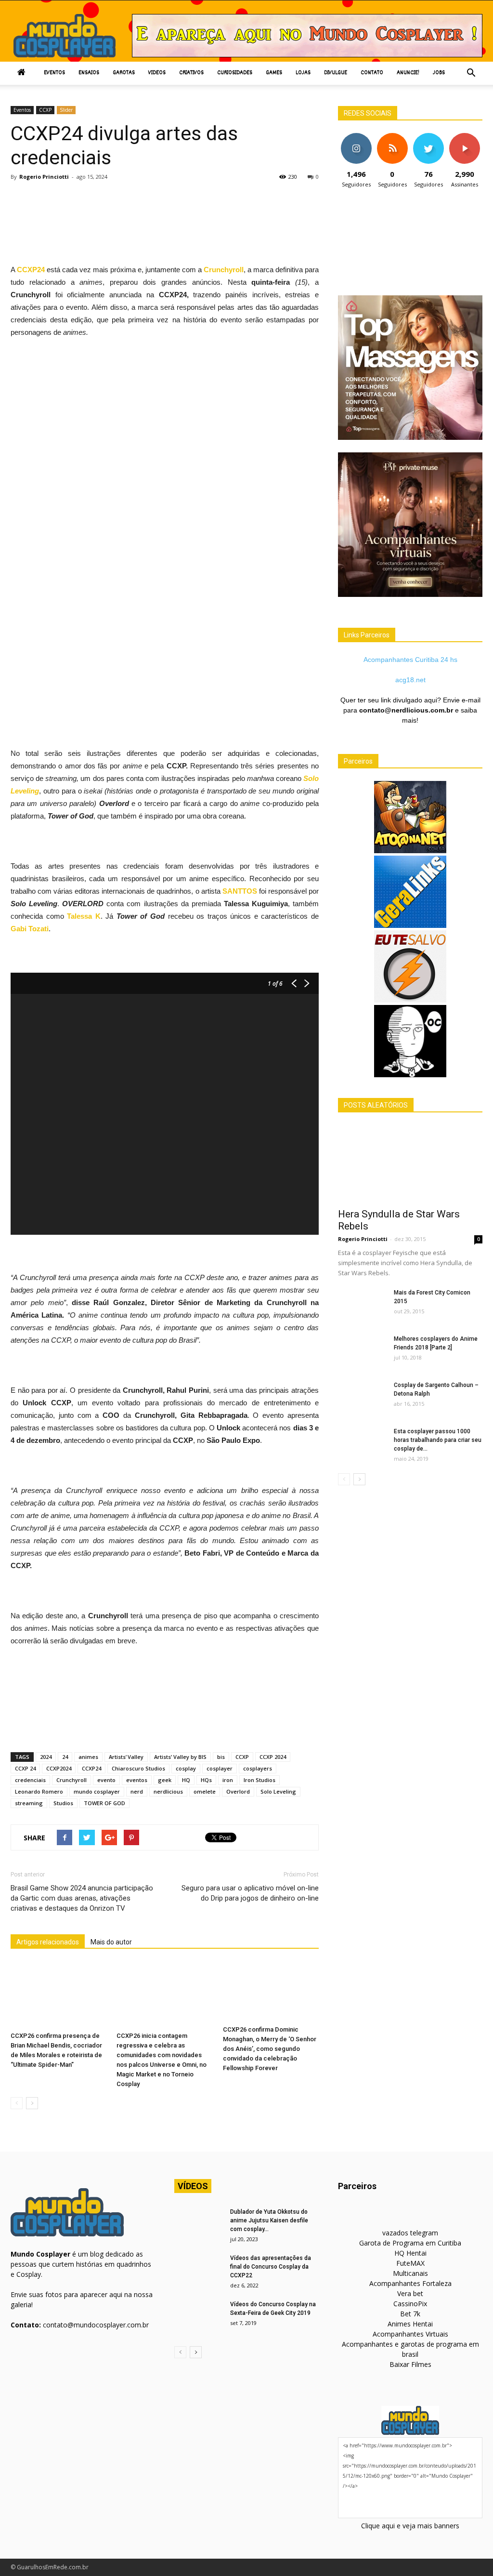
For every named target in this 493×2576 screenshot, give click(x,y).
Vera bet (410, 2293)
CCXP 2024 (273, 1757)
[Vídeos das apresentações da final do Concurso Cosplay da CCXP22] (198, 2271)
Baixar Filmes (410, 2364)
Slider (66, 110)
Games (274, 73)
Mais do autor (111, 1942)
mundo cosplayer (97, 1791)
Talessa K (82, 916)
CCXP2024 (59, 1768)
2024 (46, 1757)
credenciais (30, 1780)
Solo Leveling (278, 1791)
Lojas (303, 73)
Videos (157, 73)
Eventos (54, 73)
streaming (29, 1803)
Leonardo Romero (39, 1791)
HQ (186, 1780)
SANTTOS (240, 891)
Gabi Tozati (30, 929)
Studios (63, 1803)
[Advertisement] (186, 213)
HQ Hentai (410, 2253)
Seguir (356, 137)
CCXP (45, 110)
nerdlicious (168, 1791)
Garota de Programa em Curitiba (410, 2243)
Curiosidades (235, 73)
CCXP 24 (25, 1768)
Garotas (124, 73)
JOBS (439, 73)
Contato (372, 73)
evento (106, 1780)
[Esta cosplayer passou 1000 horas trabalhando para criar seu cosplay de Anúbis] (362, 1444)
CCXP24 (91, 1768)
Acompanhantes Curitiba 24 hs (410, 660)
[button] (471, 73)
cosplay (186, 1768)
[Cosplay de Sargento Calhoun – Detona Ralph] (362, 1398)
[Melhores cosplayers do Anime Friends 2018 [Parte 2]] (362, 1351)
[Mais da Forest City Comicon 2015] (362, 1305)
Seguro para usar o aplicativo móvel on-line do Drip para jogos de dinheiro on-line (250, 1893)
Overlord (238, 1791)
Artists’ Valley (126, 1757)
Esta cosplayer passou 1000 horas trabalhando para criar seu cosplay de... (438, 1440)
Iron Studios (259, 1780)
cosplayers (258, 1768)
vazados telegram (410, 2233)
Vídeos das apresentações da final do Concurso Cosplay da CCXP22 (271, 2267)
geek (165, 1780)
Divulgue (336, 73)
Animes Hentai (410, 2324)
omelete (205, 1791)
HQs (206, 1780)
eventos (137, 1780)
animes (88, 1757)
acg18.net (410, 680)
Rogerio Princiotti (44, 177)
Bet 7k (410, 2314)
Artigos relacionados (48, 1942)
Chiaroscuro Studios (138, 1768)
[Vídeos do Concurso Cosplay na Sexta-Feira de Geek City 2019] (198, 2317)
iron (228, 1780)
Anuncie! (408, 73)
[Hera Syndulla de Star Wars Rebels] (410, 1163)
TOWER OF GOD (104, 1803)
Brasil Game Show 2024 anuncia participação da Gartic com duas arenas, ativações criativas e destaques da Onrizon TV (82, 1898)
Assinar (464, 137)
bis (221, 1757)
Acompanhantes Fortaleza (410, 2283)
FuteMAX (410, 2263)
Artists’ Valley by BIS (180, 1757)
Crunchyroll (223, 270)
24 (65, 1757)
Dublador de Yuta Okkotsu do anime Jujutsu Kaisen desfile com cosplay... (269, 2220)
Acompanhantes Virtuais (410, 2334)
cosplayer (220, 1768)
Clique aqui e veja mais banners (410, 2526)
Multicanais (410, 2273)
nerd (137, 1791)
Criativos (191, 73)
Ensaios (89, 73)
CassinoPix (410, 2304)
